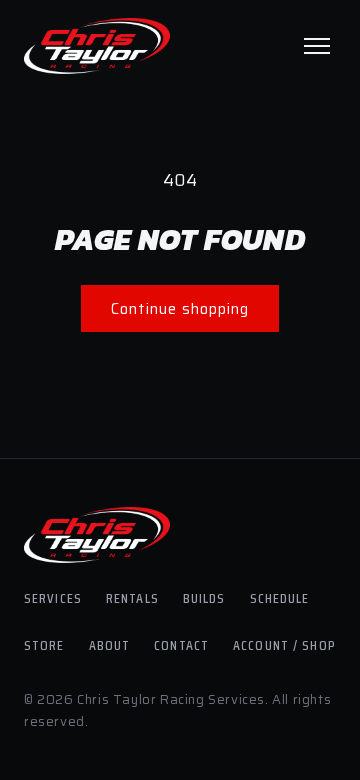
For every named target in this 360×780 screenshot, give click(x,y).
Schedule (280, 598)
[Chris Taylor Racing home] (97, 46)
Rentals (132, 598)
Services (53, 598)
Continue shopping (180, 309)
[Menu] (317, 46)
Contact (181, 645)
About (110, 645)
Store (44, 645)
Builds (204, 598)
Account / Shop (284, 645)
